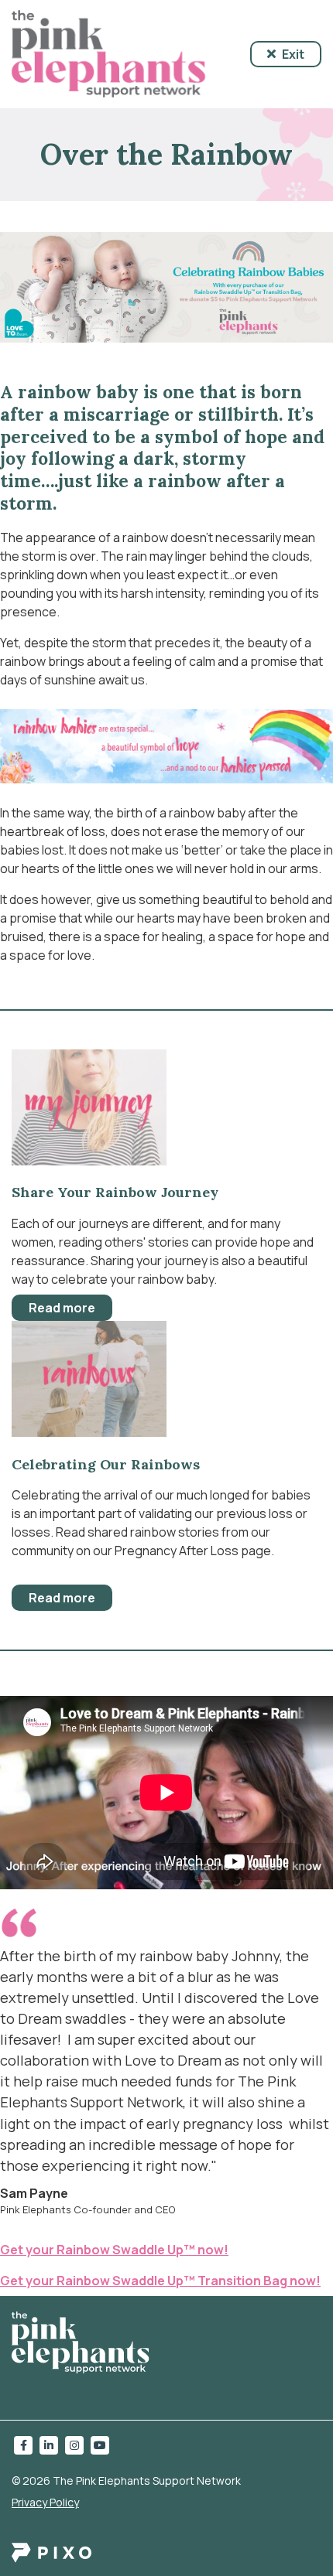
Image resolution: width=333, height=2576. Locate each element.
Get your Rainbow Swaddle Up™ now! (114, 2250)
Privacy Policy (45, 2502)
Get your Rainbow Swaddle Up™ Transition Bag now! (160, 2281)
